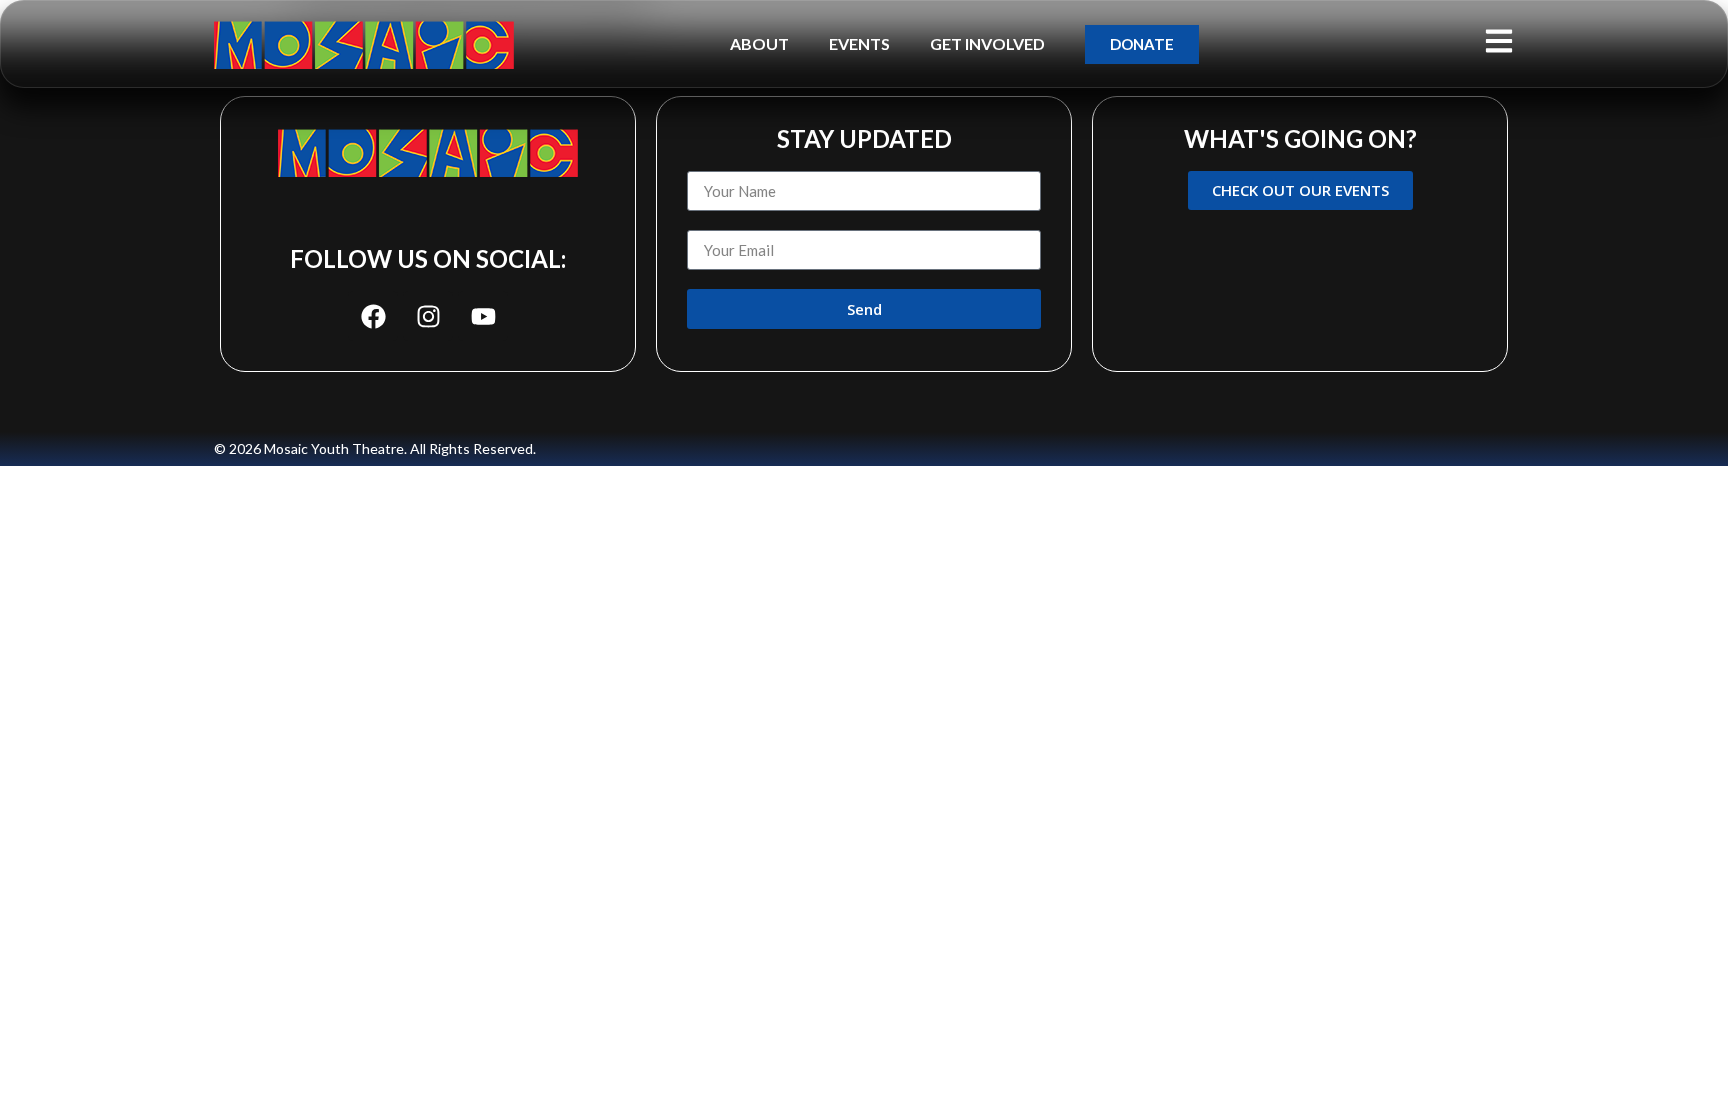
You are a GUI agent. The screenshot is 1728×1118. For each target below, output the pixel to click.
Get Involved (987, 43)
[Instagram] (428, 316)
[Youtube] (483, 316)
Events (859, 43)
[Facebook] (373, 316)
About (759, 43)
